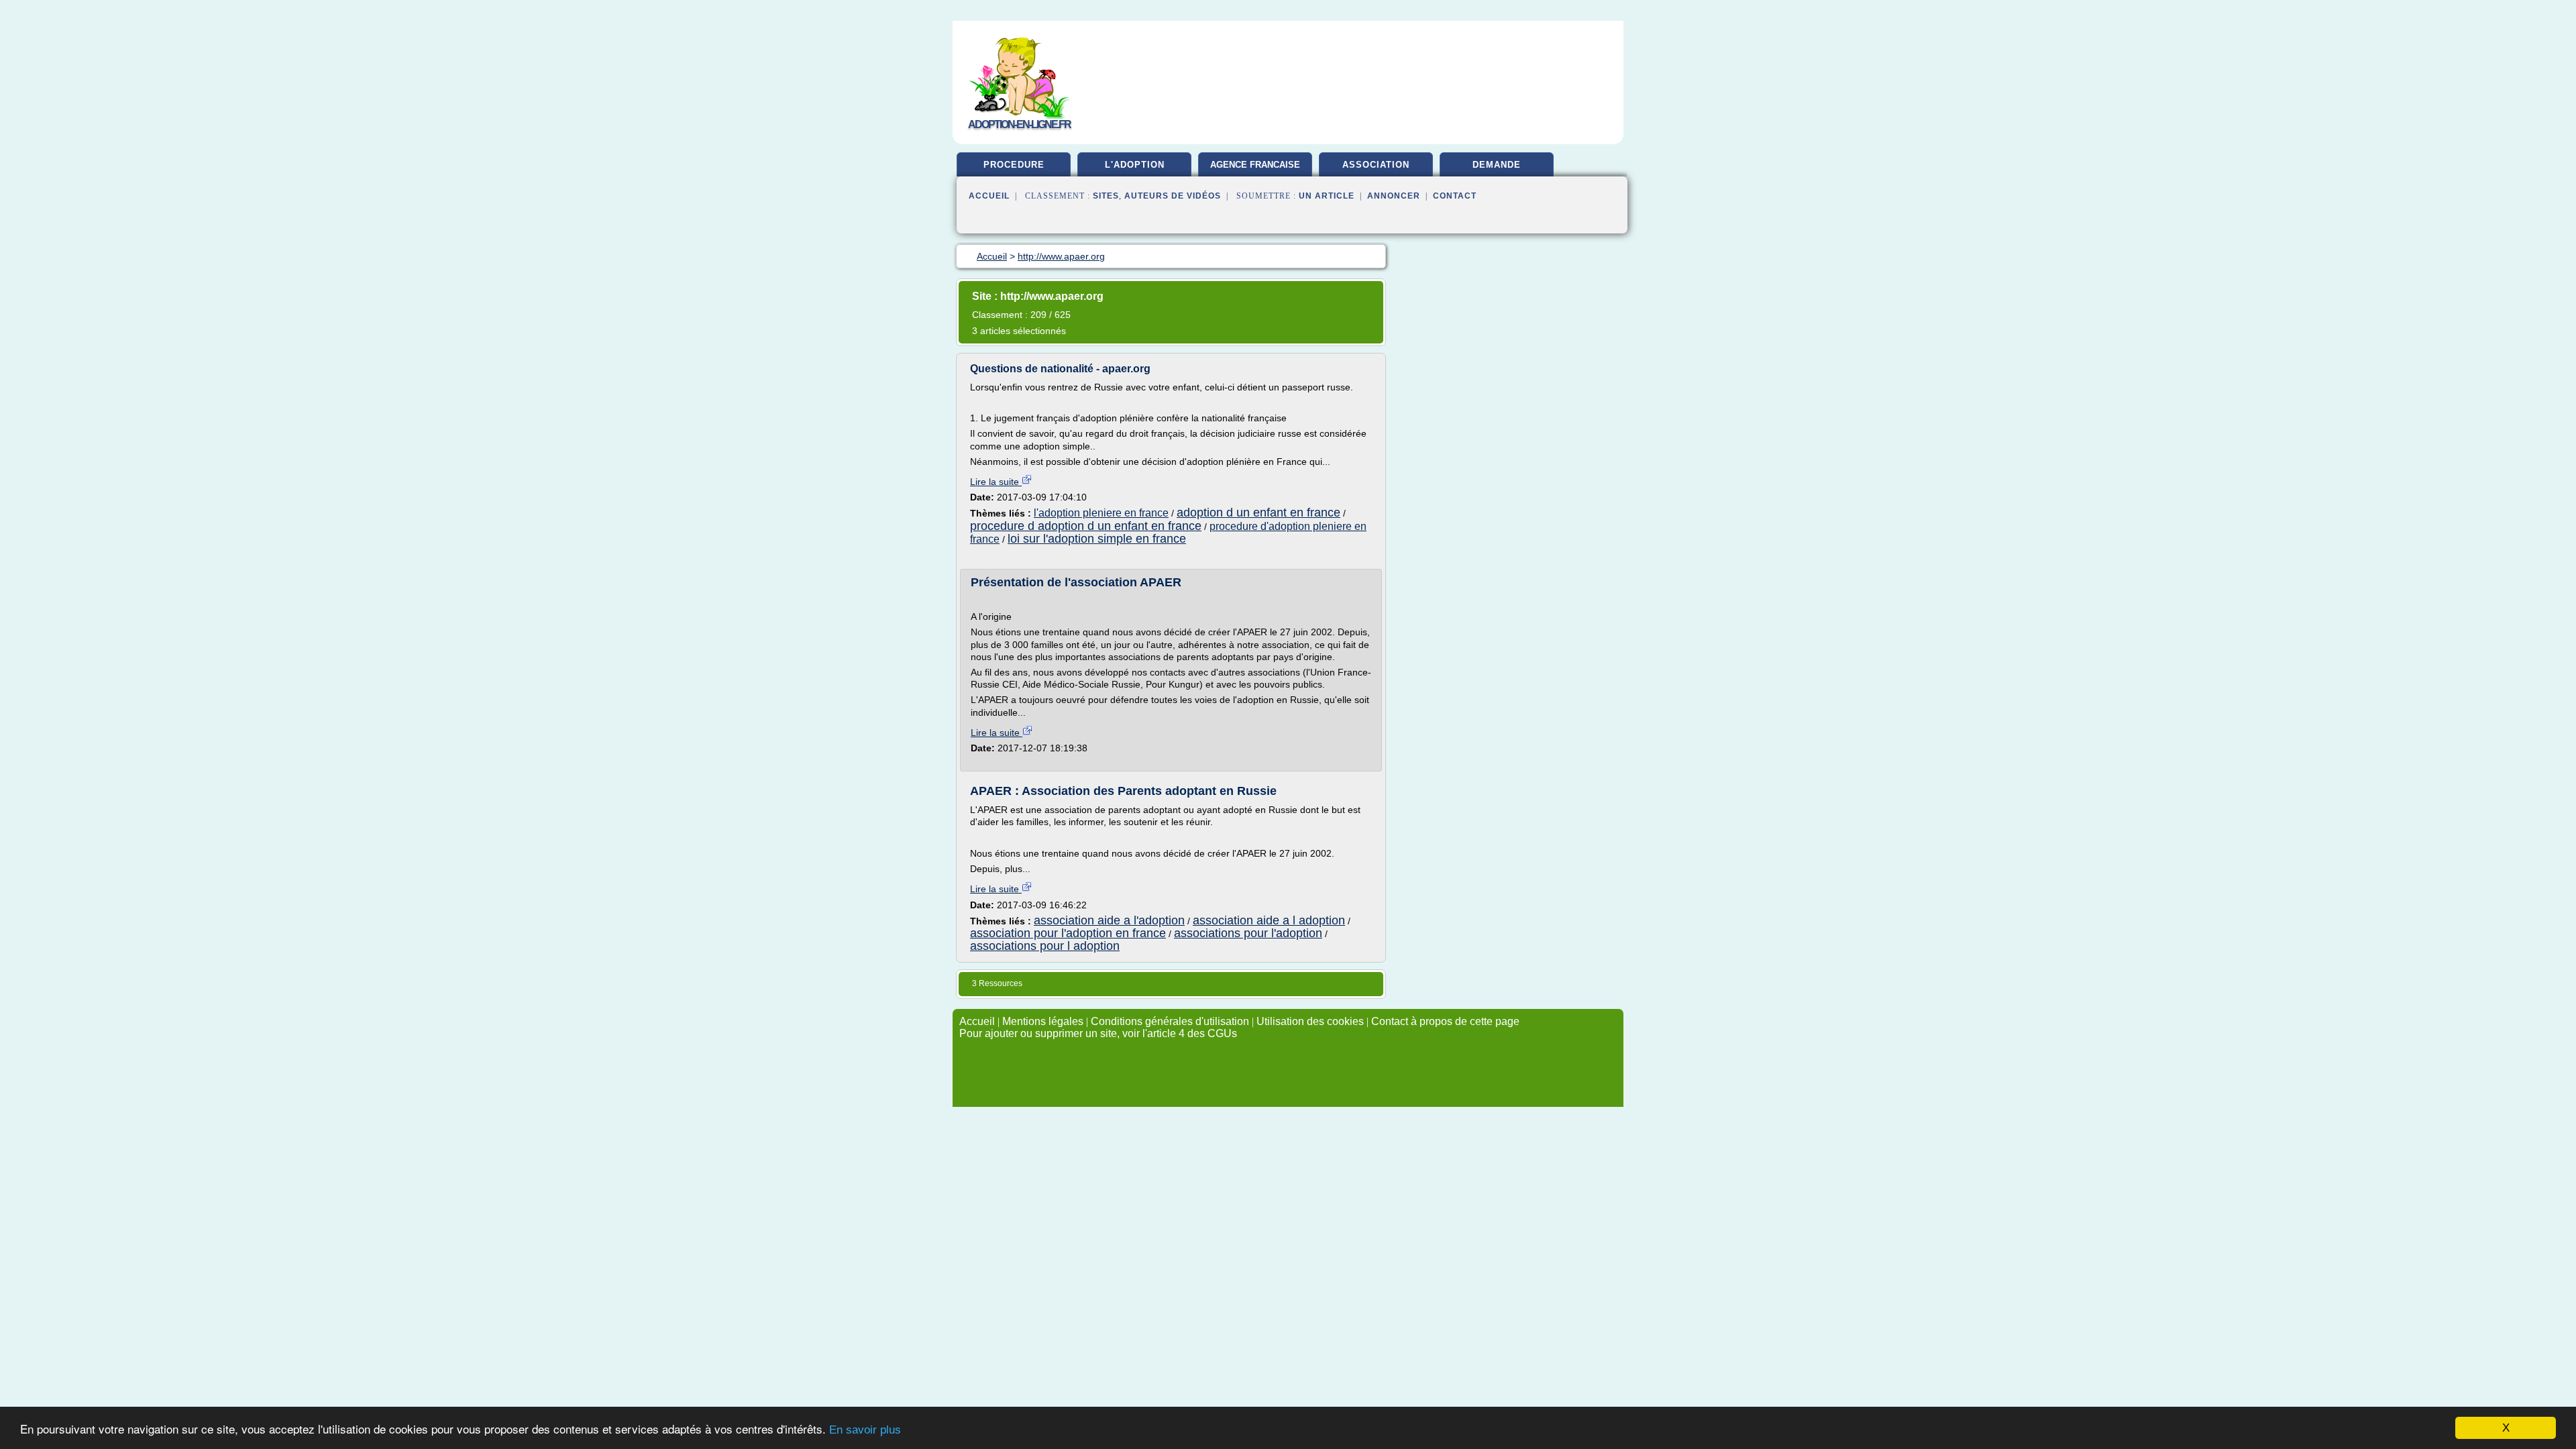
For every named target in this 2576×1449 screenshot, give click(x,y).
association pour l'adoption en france (1068, 933)
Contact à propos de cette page (1445, 1021)
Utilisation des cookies (1310, 1021)
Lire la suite (996, 482)
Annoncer (1394, 196)
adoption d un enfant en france (1258, 513)
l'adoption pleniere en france (1101, 513)
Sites (1106, 196)
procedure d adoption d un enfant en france (1086, 526)
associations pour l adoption (1045, 946)
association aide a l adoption (1269, 920)
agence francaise (1255, 165)
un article (1327, 196)
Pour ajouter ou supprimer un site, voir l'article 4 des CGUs (1098, 1033)
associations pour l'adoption (1248, 933)
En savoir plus (865, 1430)
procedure (1014, 165)
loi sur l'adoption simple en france (1097, 539)
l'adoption (1135, 165)
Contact (1455, 196)
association (1376, 165)
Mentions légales (1043, 1021)
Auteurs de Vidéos (1173, 196)
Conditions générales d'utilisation (1170, 1021)
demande (1497, 165)
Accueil (989, 196)
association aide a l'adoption (1109, 920)
